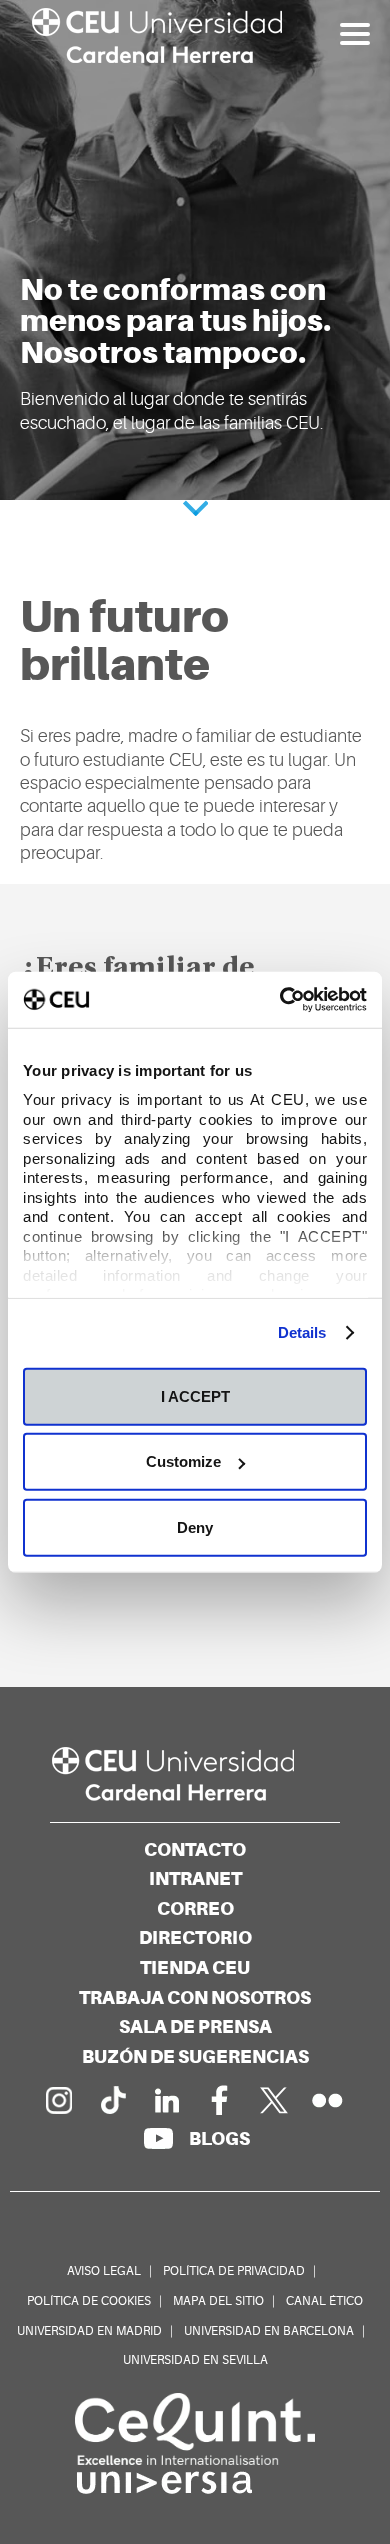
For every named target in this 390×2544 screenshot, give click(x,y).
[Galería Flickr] (328, 2100)
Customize (183, 1461)
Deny (195, 1526)
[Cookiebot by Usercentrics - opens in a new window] (280, 1000)
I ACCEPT (195, 1395)
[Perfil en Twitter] (274, 2100)
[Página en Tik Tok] (112, 2100)
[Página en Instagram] (58, 2100)
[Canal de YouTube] (158, 2138)
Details (302, 1332)
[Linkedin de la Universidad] (166, 2100)
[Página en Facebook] (220, 2100)
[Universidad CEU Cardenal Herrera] (195, 1774)
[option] (195, 250)
